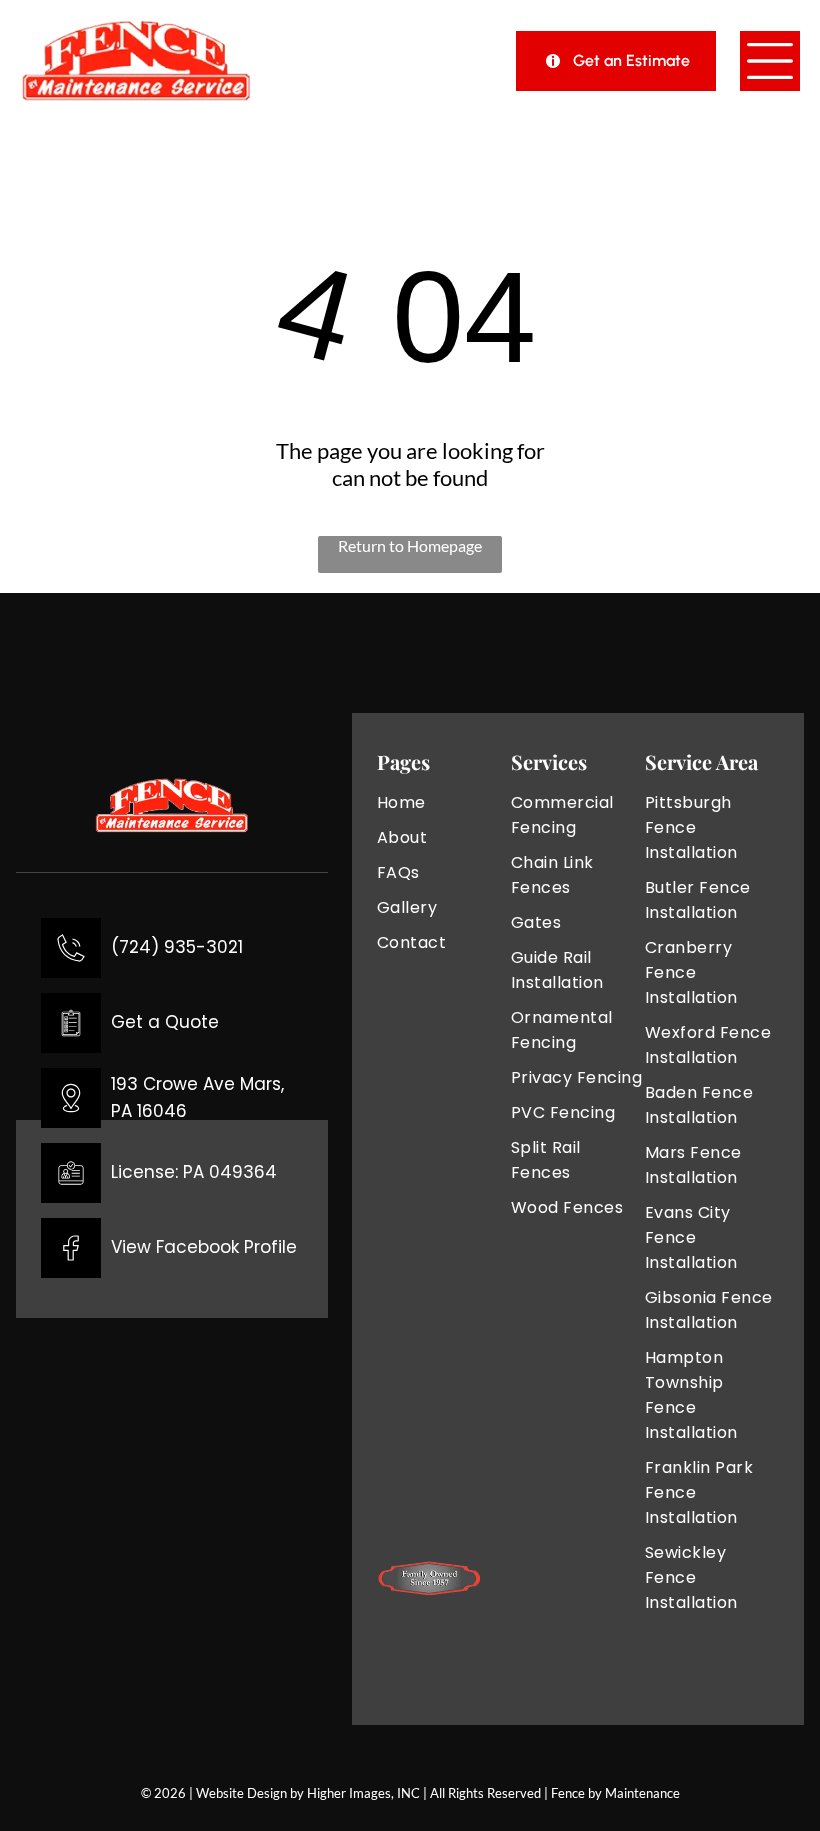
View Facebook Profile (204, 1247)
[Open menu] (770, 61)
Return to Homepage (410, 545)
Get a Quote (165, 1022)
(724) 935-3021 (177, 947)
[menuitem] (444, 802)
